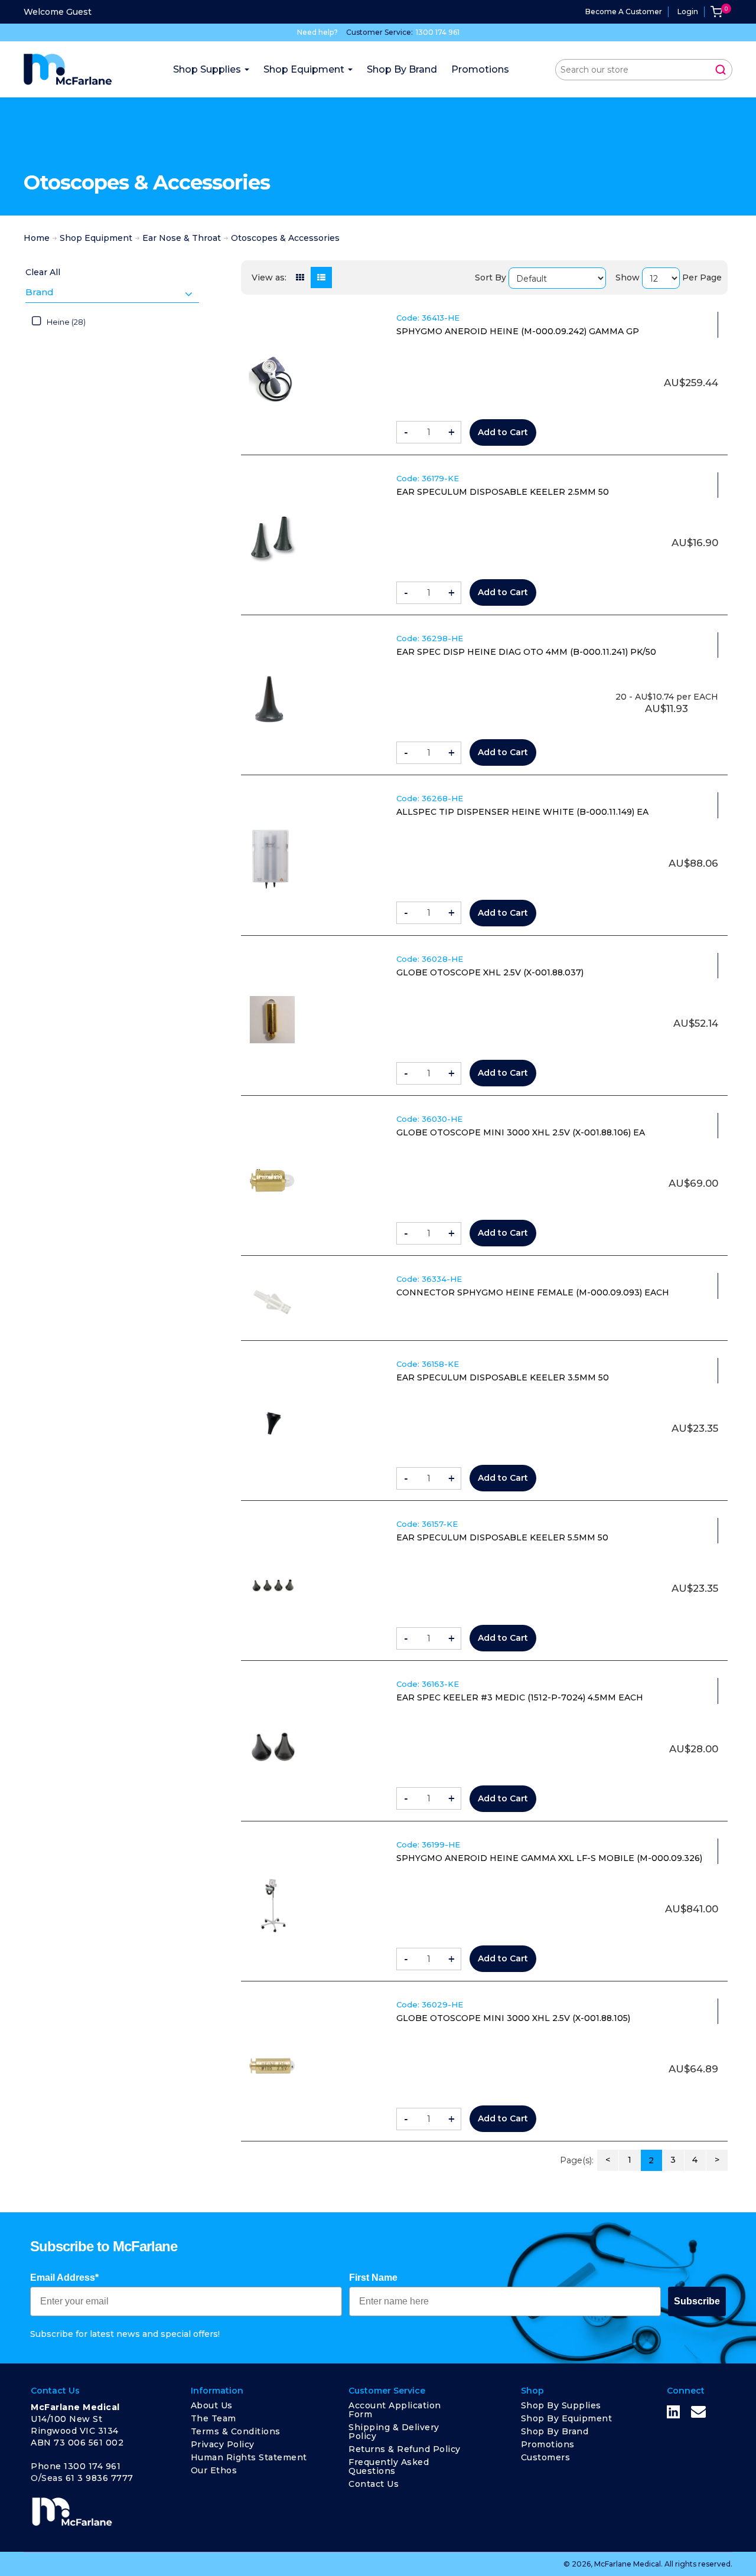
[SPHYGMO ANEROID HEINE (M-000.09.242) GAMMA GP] (272, 379)
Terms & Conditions (236, 2431)
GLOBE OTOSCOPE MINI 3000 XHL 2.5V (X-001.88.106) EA (521, 1132)
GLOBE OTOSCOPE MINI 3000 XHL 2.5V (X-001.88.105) (513, 2018)
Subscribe (697, 2301)
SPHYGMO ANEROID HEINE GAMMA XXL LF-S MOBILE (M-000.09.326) (549, 1858)
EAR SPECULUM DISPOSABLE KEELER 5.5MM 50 (502, 1537)
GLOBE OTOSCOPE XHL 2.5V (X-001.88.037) (490, 972)
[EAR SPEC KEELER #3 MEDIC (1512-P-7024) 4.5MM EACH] (272, 1745)
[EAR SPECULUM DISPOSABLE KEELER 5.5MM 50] (272, 1585)
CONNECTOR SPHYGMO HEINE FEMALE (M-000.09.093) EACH (533, 1292)
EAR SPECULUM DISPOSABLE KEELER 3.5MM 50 (503, 1377)
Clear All (43, 272)
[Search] (721, 70)
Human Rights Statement (249, 2457)
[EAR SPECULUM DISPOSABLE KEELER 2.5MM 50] (272, 539)
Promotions (548, 2444)
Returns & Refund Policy (405, 2449)
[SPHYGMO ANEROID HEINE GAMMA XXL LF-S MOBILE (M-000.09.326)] (272, 1905)
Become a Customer (624, 12)
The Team (214, 2418)
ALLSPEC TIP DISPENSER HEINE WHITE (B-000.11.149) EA (522, 812)
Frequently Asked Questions (389, 2466)
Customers (546, 2457)
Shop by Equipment (567, 2418)
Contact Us (374, 2484)
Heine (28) (66, 322)
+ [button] (452, 432)
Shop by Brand (555, 2431)
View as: (269, 277)
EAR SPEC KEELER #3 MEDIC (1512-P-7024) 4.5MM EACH (520, 1697)
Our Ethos (214, 2470)
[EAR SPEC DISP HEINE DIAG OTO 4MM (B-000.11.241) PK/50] (272, 699)
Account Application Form (395, 2410)
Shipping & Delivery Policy (394, 2432)
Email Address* (64, 2278)
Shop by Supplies (561, 2405)
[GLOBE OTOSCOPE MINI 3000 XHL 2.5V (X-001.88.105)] (272, 2066)
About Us (212, 2405)
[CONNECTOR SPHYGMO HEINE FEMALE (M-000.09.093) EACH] (272, 1302)
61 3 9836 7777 (100, 2478)
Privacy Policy (223, 2444)
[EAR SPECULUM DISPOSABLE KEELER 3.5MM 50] (272, 1425)
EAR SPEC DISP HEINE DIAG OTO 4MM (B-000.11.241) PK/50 (526, 652)
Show (628, 277)
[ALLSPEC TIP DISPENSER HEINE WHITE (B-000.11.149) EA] (272, 859)
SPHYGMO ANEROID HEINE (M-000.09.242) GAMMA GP (518, 331)
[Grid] (300, 277)
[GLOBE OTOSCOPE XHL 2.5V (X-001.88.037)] (272, 1020)
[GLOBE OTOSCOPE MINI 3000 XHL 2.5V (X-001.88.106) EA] (272, 1180)
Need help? (317, 32)
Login (688, 12)
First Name (373, 2278)
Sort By (491, 277)
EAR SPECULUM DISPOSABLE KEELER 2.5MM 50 (503, 492)
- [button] (406, 432)
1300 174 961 (438, 32)
